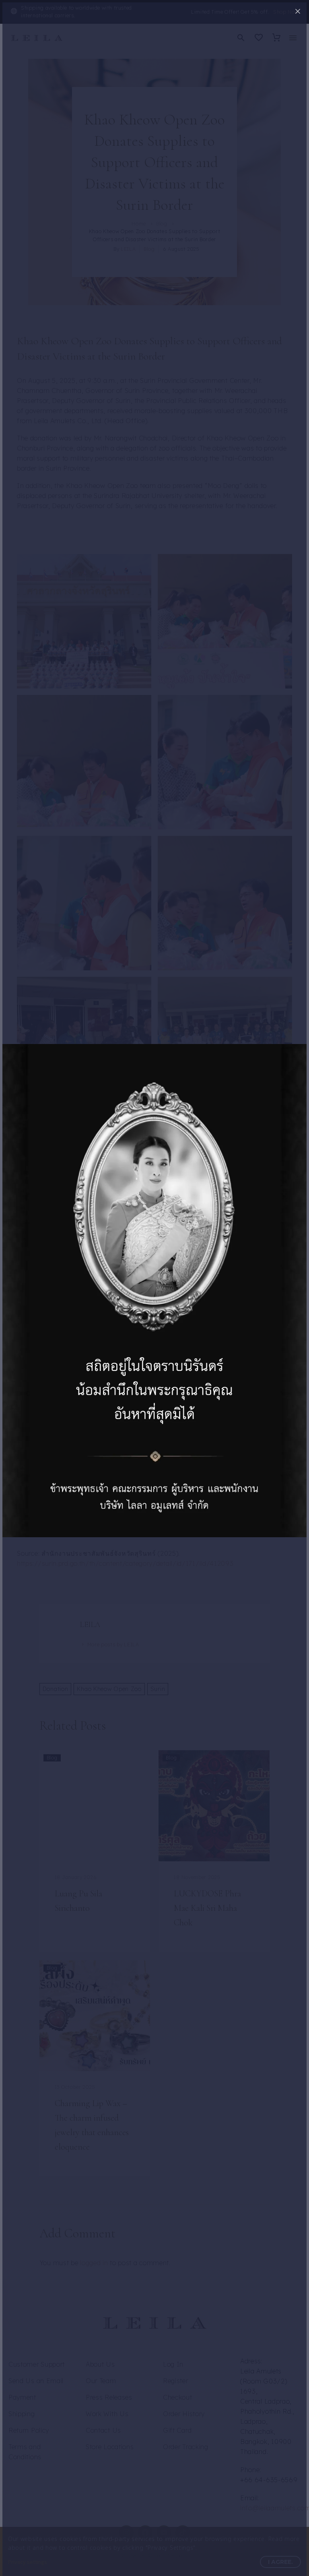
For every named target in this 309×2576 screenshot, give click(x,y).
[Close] (298, 11)
